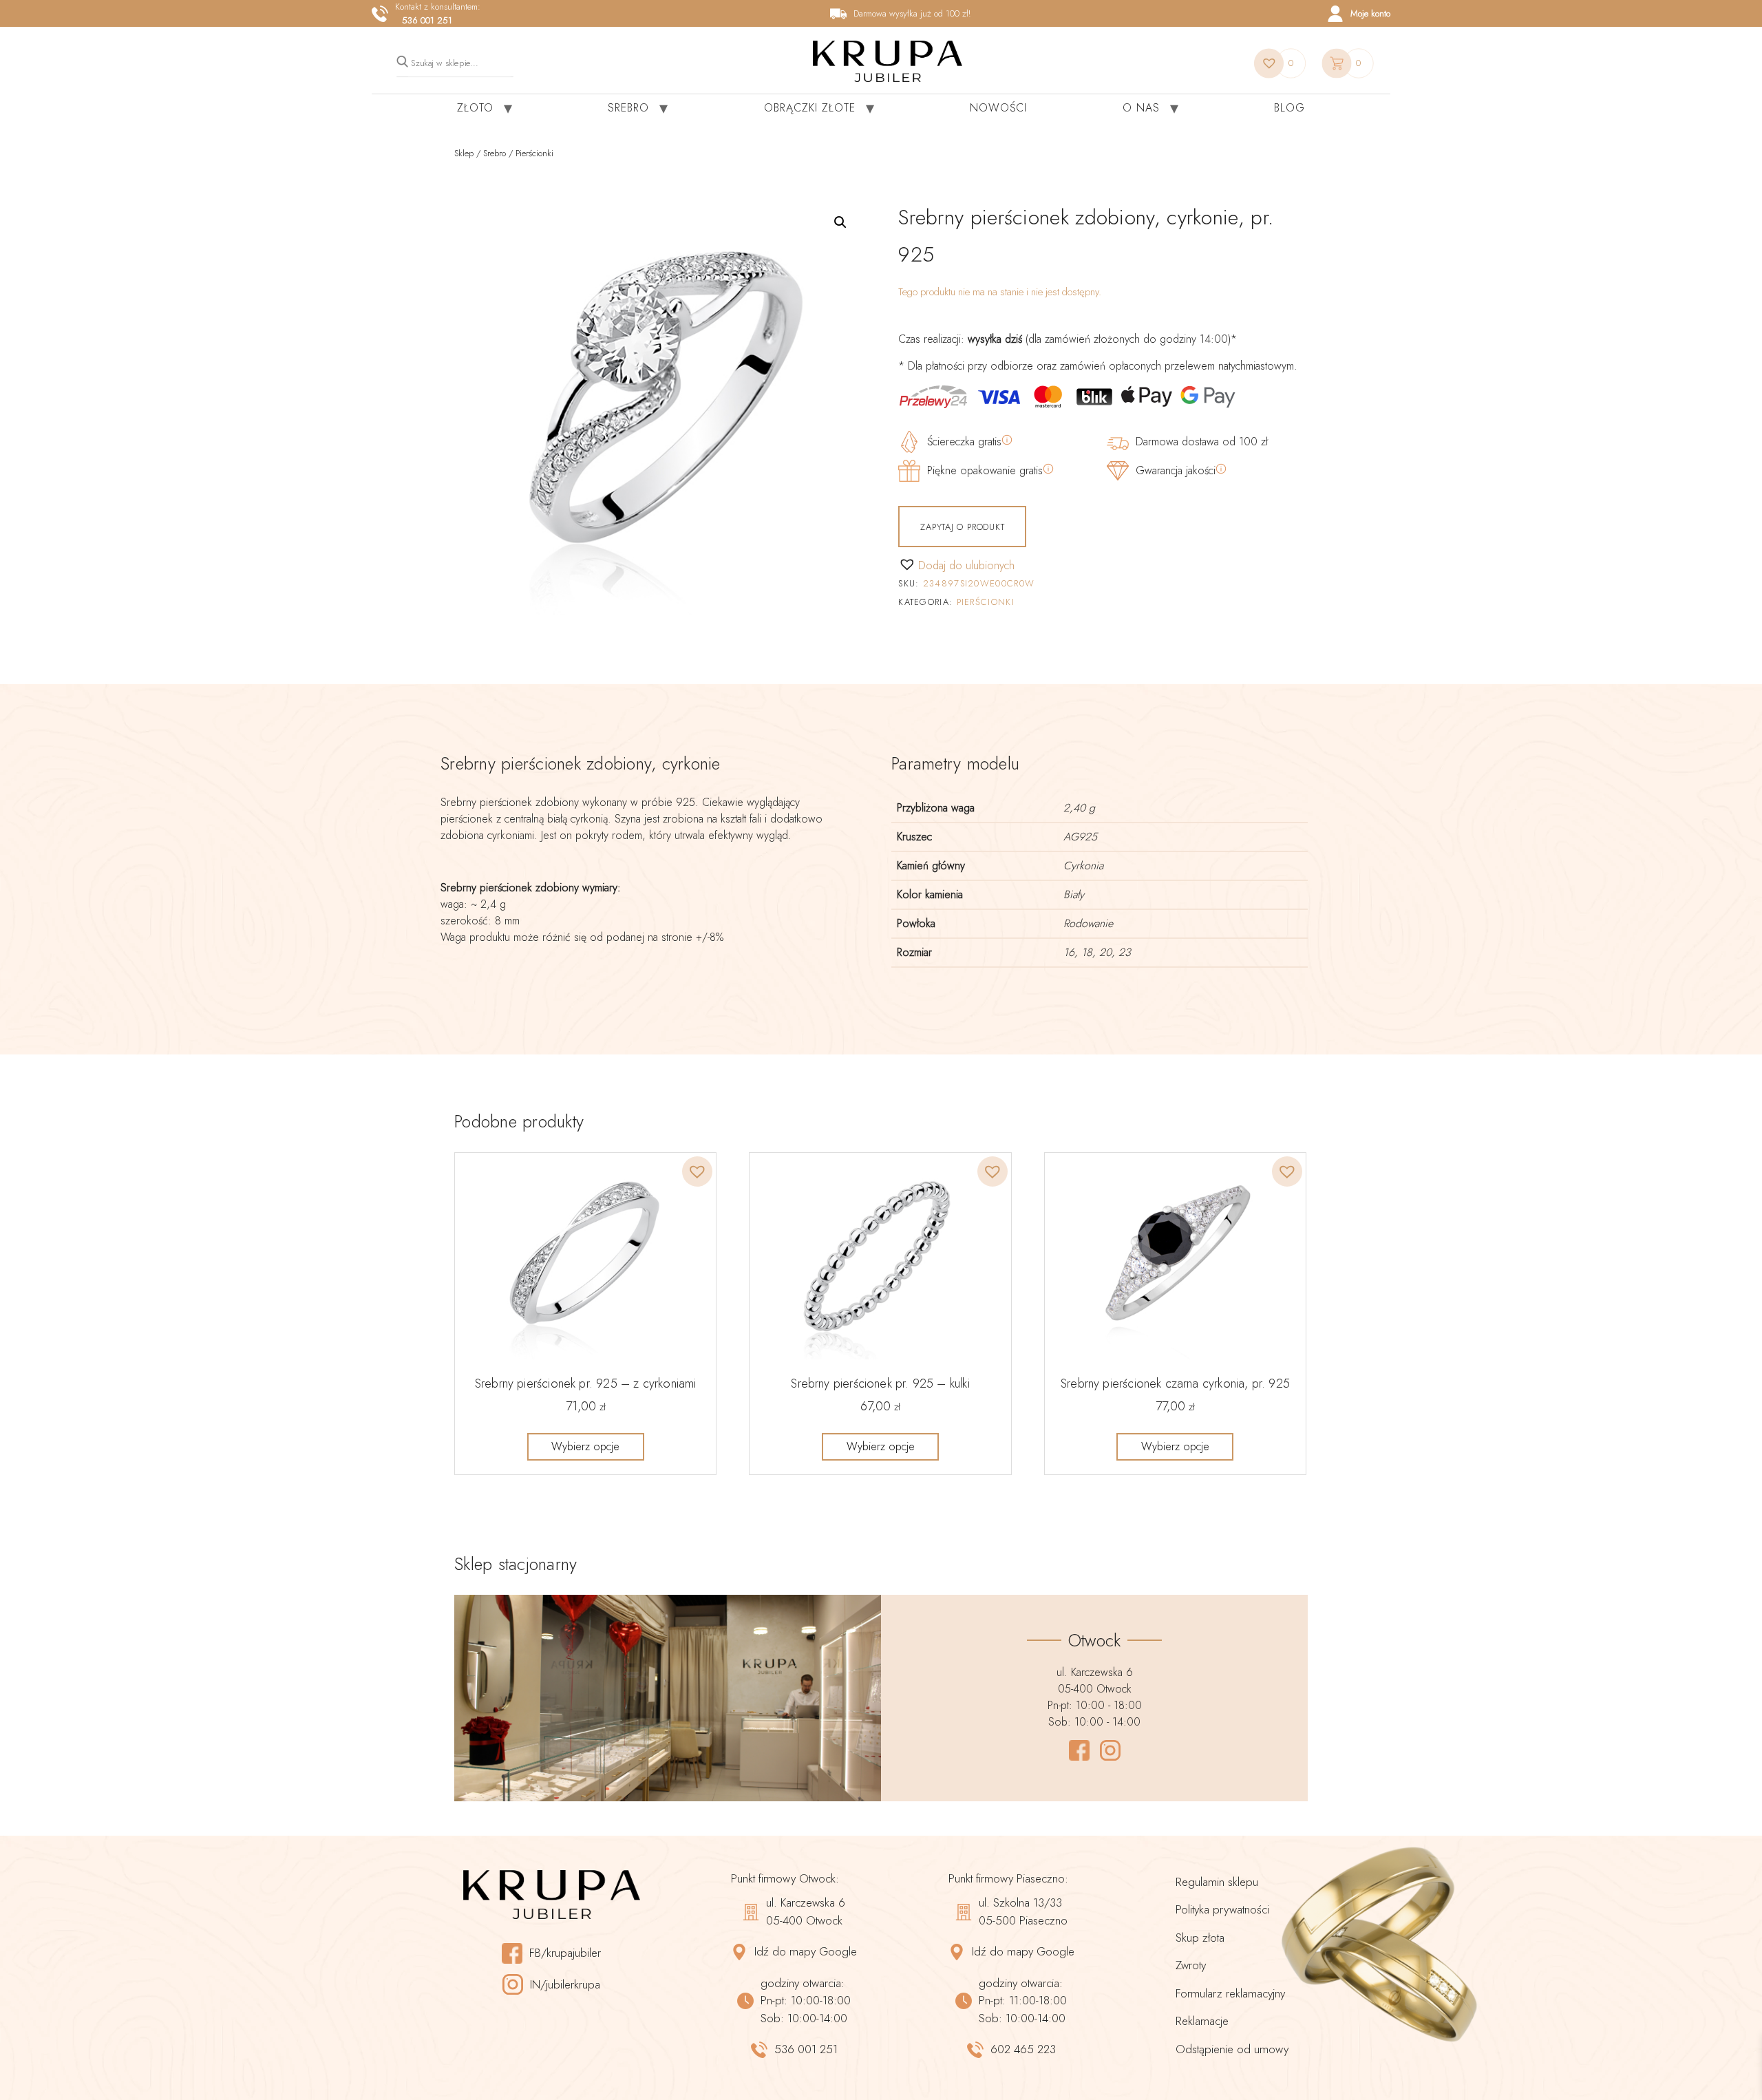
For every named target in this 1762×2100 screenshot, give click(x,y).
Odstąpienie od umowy (1232, 2049)
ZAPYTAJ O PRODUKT (962, 527)
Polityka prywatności (1222, 1909)
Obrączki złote (810, 108)
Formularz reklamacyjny (1230, 1993)
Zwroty (1191, 1965)
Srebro (628, 108)
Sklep (464, 153)
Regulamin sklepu (1217, 1882)
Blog (1289, 108)
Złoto (475, 108)
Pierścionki (534, 153)
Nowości (998, 108)
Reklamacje (1202, 2021)
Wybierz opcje (585, 1446)
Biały (1074, 894)
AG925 (1080, 837)
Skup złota (1200, 1938)
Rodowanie (1088, 923)
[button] (840, 222)
